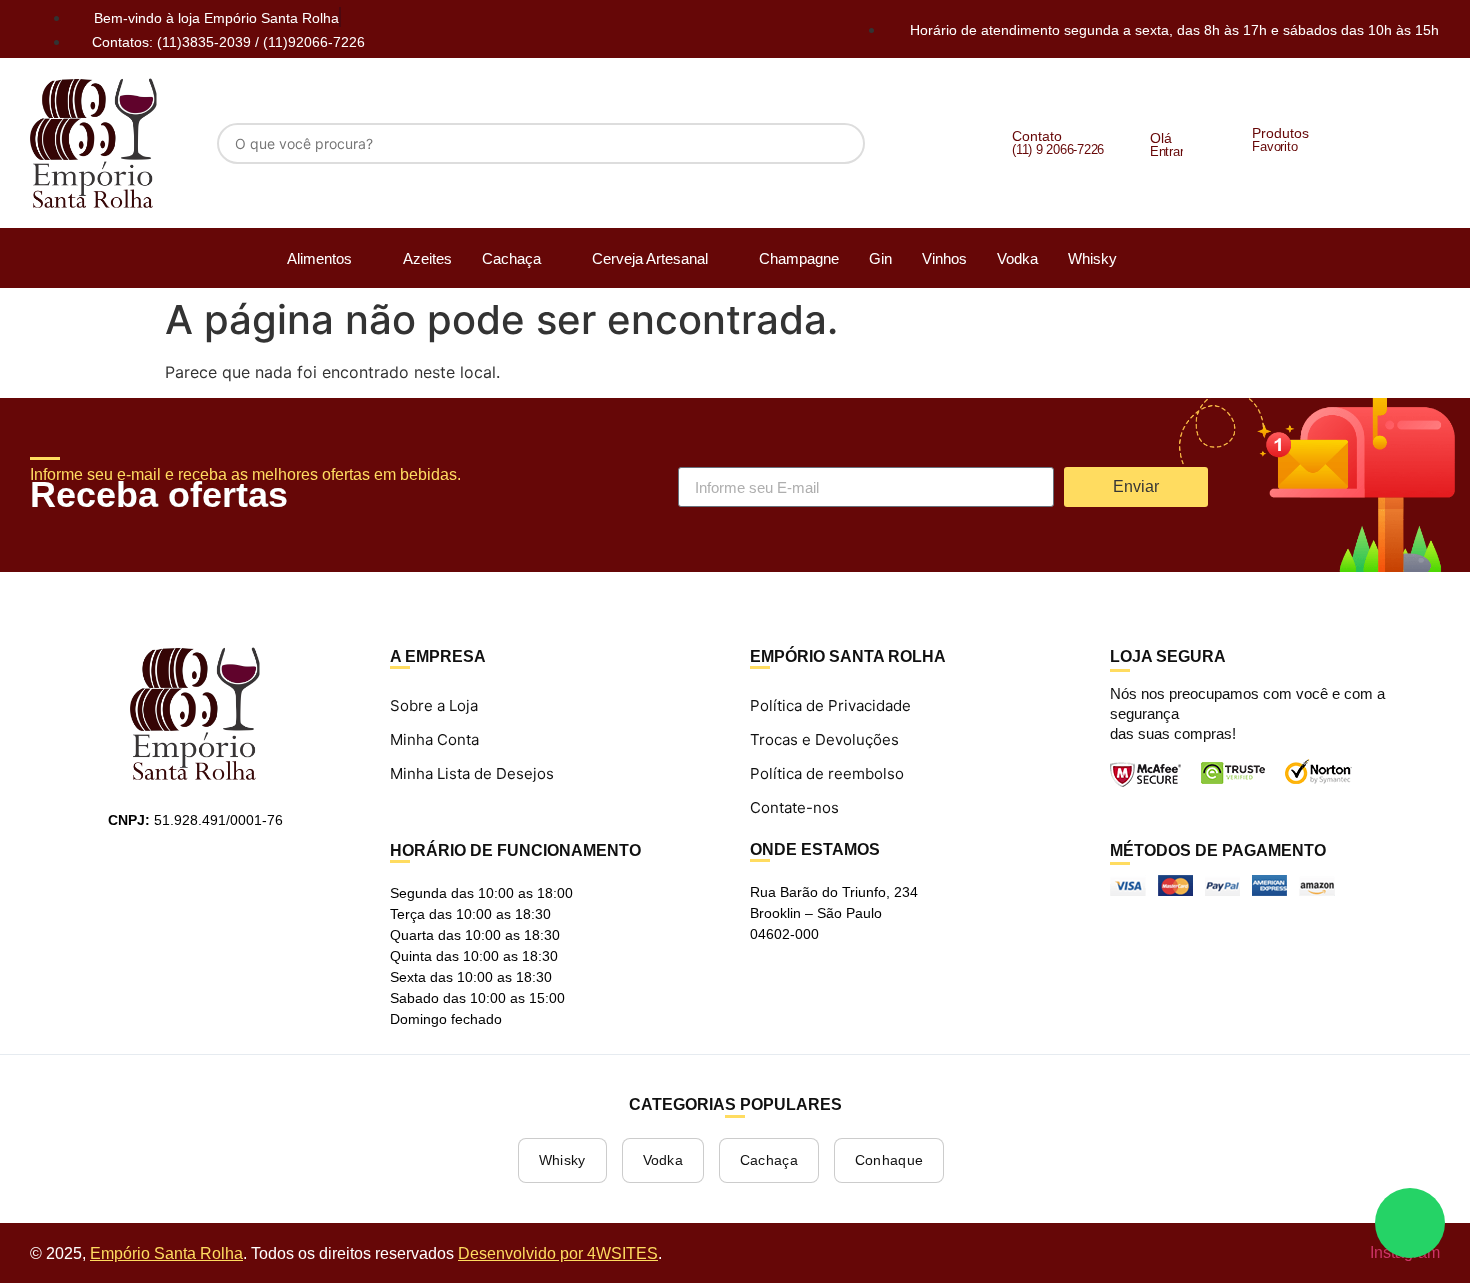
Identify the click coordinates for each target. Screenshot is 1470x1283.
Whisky (1092, 258)
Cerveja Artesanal (650, 258)
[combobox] (541, 143)
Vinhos (944, 258)
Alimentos (319, 258)
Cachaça (511, 258)
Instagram (1403, 1252)
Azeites (427, 258)
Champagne (799, 258)
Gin (880, 258)
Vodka (1017, 258)
